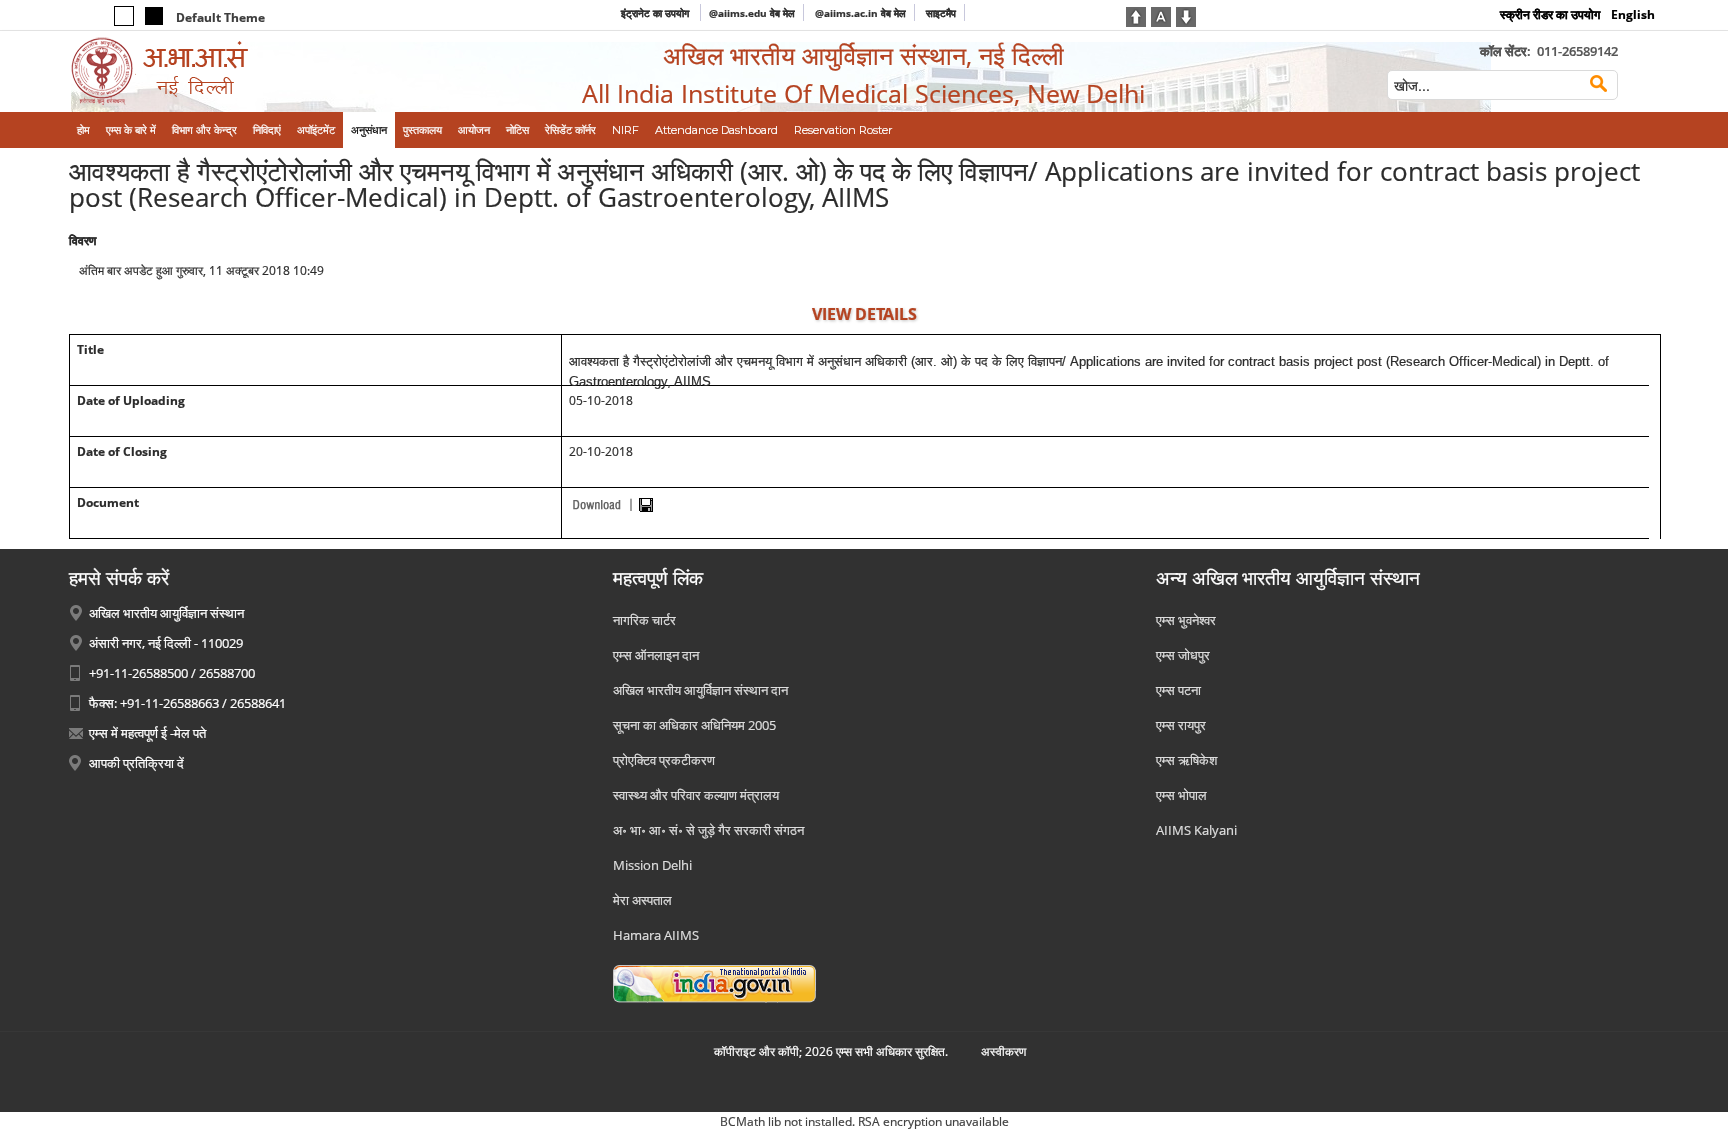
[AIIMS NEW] (252, 71)
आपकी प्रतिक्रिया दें (136, 763)
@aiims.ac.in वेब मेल (860, 13)
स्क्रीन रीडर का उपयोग (1550, 14)
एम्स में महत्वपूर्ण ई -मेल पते (147, 733)
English (1633, 14)
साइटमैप (941, 13)
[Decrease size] (1186, 15)
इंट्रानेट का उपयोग (656, 13)
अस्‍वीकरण (1003, 1051)
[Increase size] (1136, 15)
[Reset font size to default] (1161, 15)
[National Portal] (714, 982)
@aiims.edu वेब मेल (752, 13)
